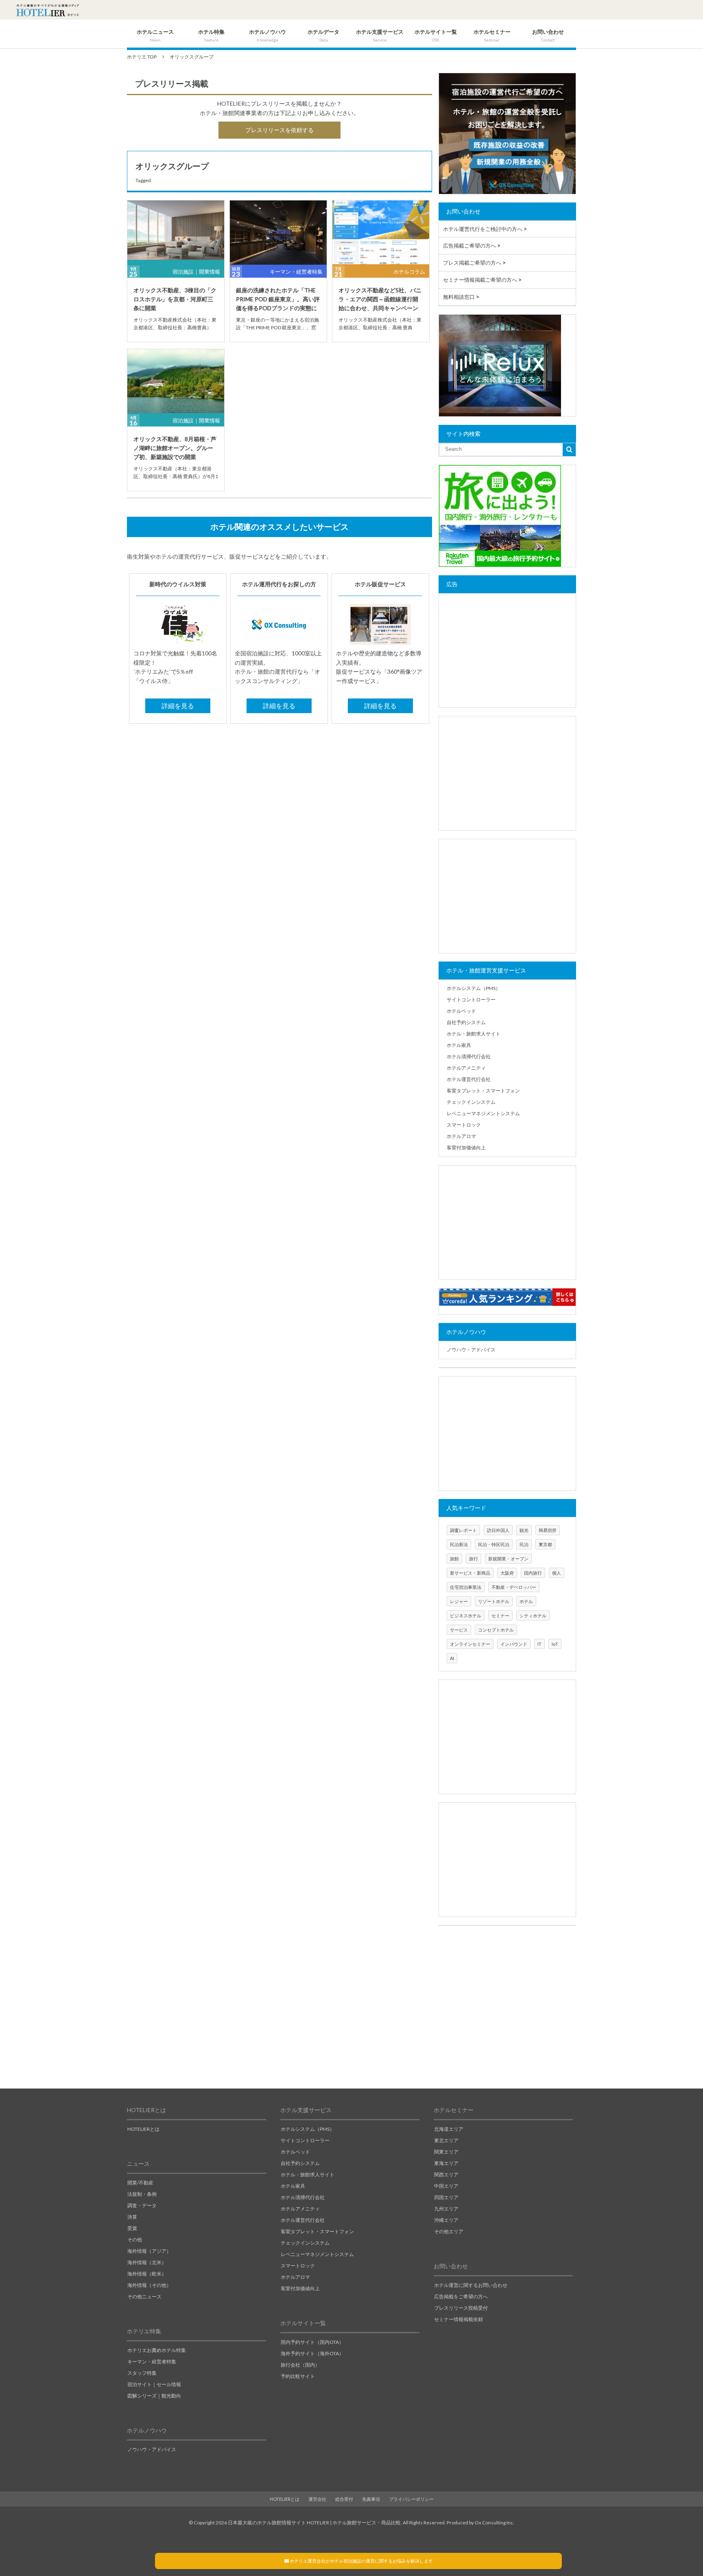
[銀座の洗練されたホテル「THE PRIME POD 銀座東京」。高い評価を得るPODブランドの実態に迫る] (278, 233)
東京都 (545, 1544)
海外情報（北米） (147, 2262)
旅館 (454, 1559)
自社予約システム (466, 1022)
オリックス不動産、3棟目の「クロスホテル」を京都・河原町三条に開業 (175, 299)
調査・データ (142, 2205)
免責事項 (371, 2499)
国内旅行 (533, 1573)
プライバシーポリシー (411, 2499)
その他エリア (449, 2231)
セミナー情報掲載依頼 (458, 2319)
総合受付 (344, 2499)
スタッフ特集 (142, 2373)
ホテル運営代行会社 (469, 1079)
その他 (135, 2240)
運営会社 (317, 2499)
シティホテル (533, 1615)
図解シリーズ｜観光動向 (154, 2396)
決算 (132, 2217)
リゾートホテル (494, 1601)
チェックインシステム (471, 1102)
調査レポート (463, 1530)
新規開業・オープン (508, 1559)
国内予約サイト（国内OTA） (312, 2342)
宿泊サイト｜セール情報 (154, 2384)
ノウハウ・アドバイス (471, 1350)
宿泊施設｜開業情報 (196, 272)
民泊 (524, 1544)
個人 (557, 1573)
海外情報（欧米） (147, 2274)
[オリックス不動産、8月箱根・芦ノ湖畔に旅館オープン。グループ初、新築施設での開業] (176, 382)
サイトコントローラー (471, 1000)
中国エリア (446, 2186)
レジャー (459, 1601)
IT (539, 1644)
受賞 (132, 2228)
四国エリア (446, 2197)
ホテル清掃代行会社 (469, 1056)
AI (452, 1658)
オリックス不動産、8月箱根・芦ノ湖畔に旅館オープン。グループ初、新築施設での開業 (175, 448)
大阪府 (507, 1573)
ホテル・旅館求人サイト (474, 1034)
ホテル (526, 1601)
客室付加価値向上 (466, 1148)
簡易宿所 (548, 1530)
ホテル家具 (459, 1045)
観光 (524, 1530)
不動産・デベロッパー (514, 1587)
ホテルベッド (461, 1011)
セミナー (500, 1615)
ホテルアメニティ (466, 1068)
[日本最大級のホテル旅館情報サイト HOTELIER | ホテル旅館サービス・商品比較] (48, 10)
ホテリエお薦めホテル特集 (157, 2350)
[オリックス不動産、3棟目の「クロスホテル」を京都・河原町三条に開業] (176, 233)
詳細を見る (178, 706)
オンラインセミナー (470, 1644)
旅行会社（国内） (300, 2365)
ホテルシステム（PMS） (474, 988)
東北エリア (446, 2140)
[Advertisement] (507, 651)
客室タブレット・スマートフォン (483, 1091)
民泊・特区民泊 (494, 1544)
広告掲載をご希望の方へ (461, 2296)
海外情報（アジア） (149, 2251)
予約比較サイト (298, 2376)
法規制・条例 (142, 2194)
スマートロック (464, 1125)
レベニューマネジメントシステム (483, 1113)
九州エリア (446, 2209)
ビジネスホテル (466, 1615)
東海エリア (446, 2163)
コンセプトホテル (496, 1630)
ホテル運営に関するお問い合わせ (471, 2285)
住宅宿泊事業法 (466, 1587)
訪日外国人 (498, 1530)
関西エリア (446, 2175)
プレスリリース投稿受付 (461, 2308)
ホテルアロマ (461, 1136)
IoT (555, 1644)
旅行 (474, 1559)
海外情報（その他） (149, 2285)
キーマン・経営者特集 (296, 272)
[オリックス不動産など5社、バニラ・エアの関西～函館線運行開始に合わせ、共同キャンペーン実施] (381, 233)
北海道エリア (449, 2129)
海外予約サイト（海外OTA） (312, 2353)
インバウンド (514, 1644)
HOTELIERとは (143, 2129)
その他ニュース (144, 2296)
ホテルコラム (409, 272)
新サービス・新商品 (470, 1573)
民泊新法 (459, 1544)
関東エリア (446, 2152)
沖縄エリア (446, 2220)
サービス (459, 1630)
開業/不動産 (140, 2183)
